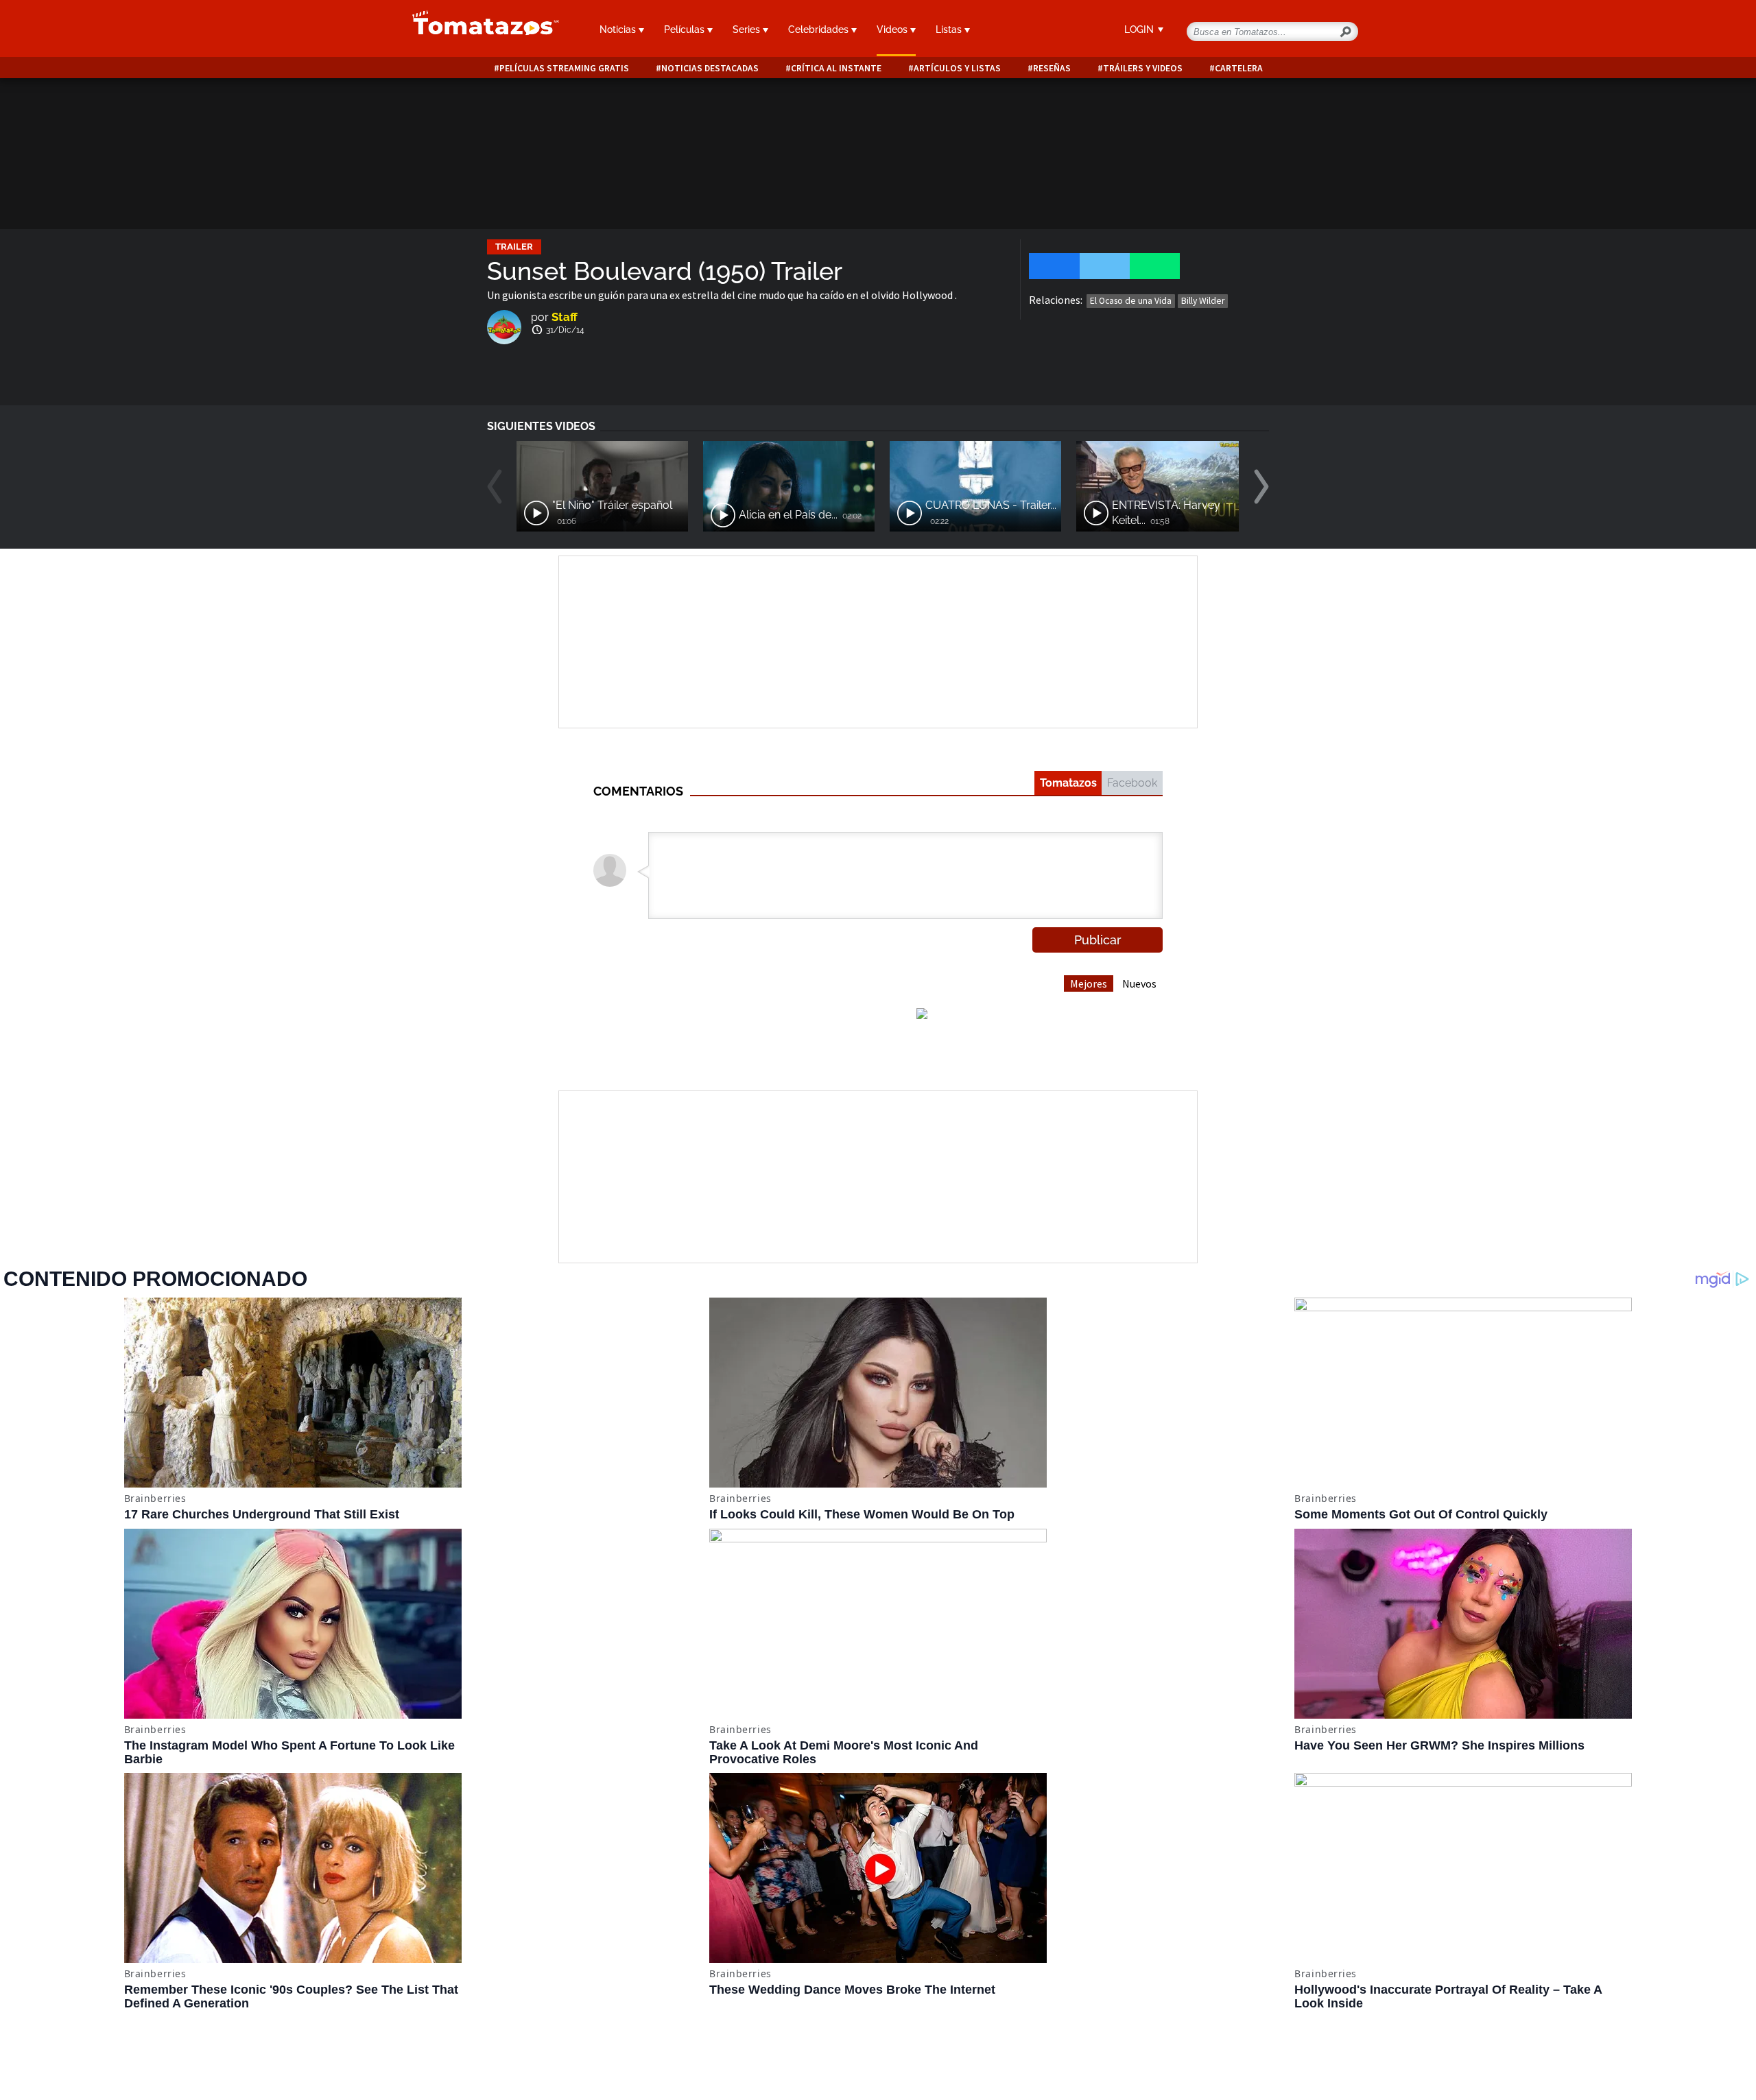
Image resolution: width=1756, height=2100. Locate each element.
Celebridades (820, 29)
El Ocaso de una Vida (1131, 301)
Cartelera (1239, 68)
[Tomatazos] (480, 30)
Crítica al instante (836, 68)
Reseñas (1052, 68)
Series (748, 29)
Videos (893, 29)
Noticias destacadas (710, 68)
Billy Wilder (1203, 301)
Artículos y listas (957, 68)
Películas (686, 29)
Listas (950, 29)
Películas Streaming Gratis (564, 68)
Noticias (619, 29)
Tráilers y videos (1143, 68)
